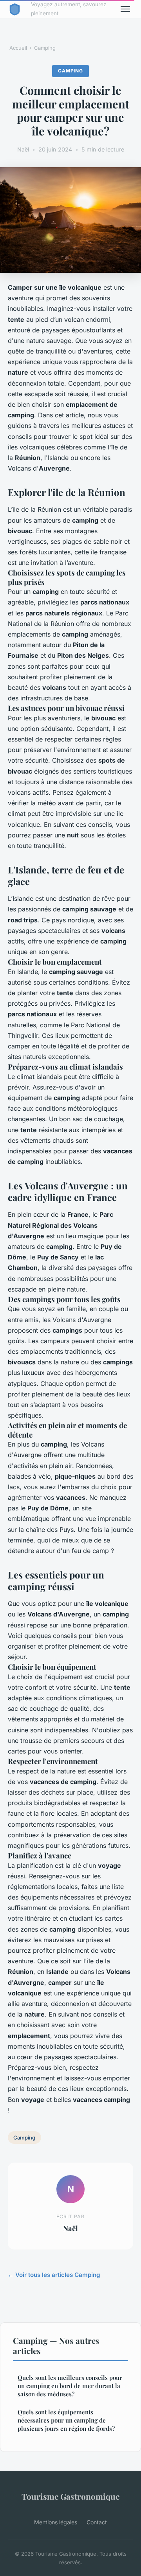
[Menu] (125, 9)
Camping (45, 48)
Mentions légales (56, 2522)
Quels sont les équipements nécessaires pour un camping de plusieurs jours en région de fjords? (66, 2420)
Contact (97, 2522)
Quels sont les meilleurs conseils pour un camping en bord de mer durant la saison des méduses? (70, 2386)
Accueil (18, 48)
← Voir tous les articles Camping (54, 2275)
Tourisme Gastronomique (70, 2496)
